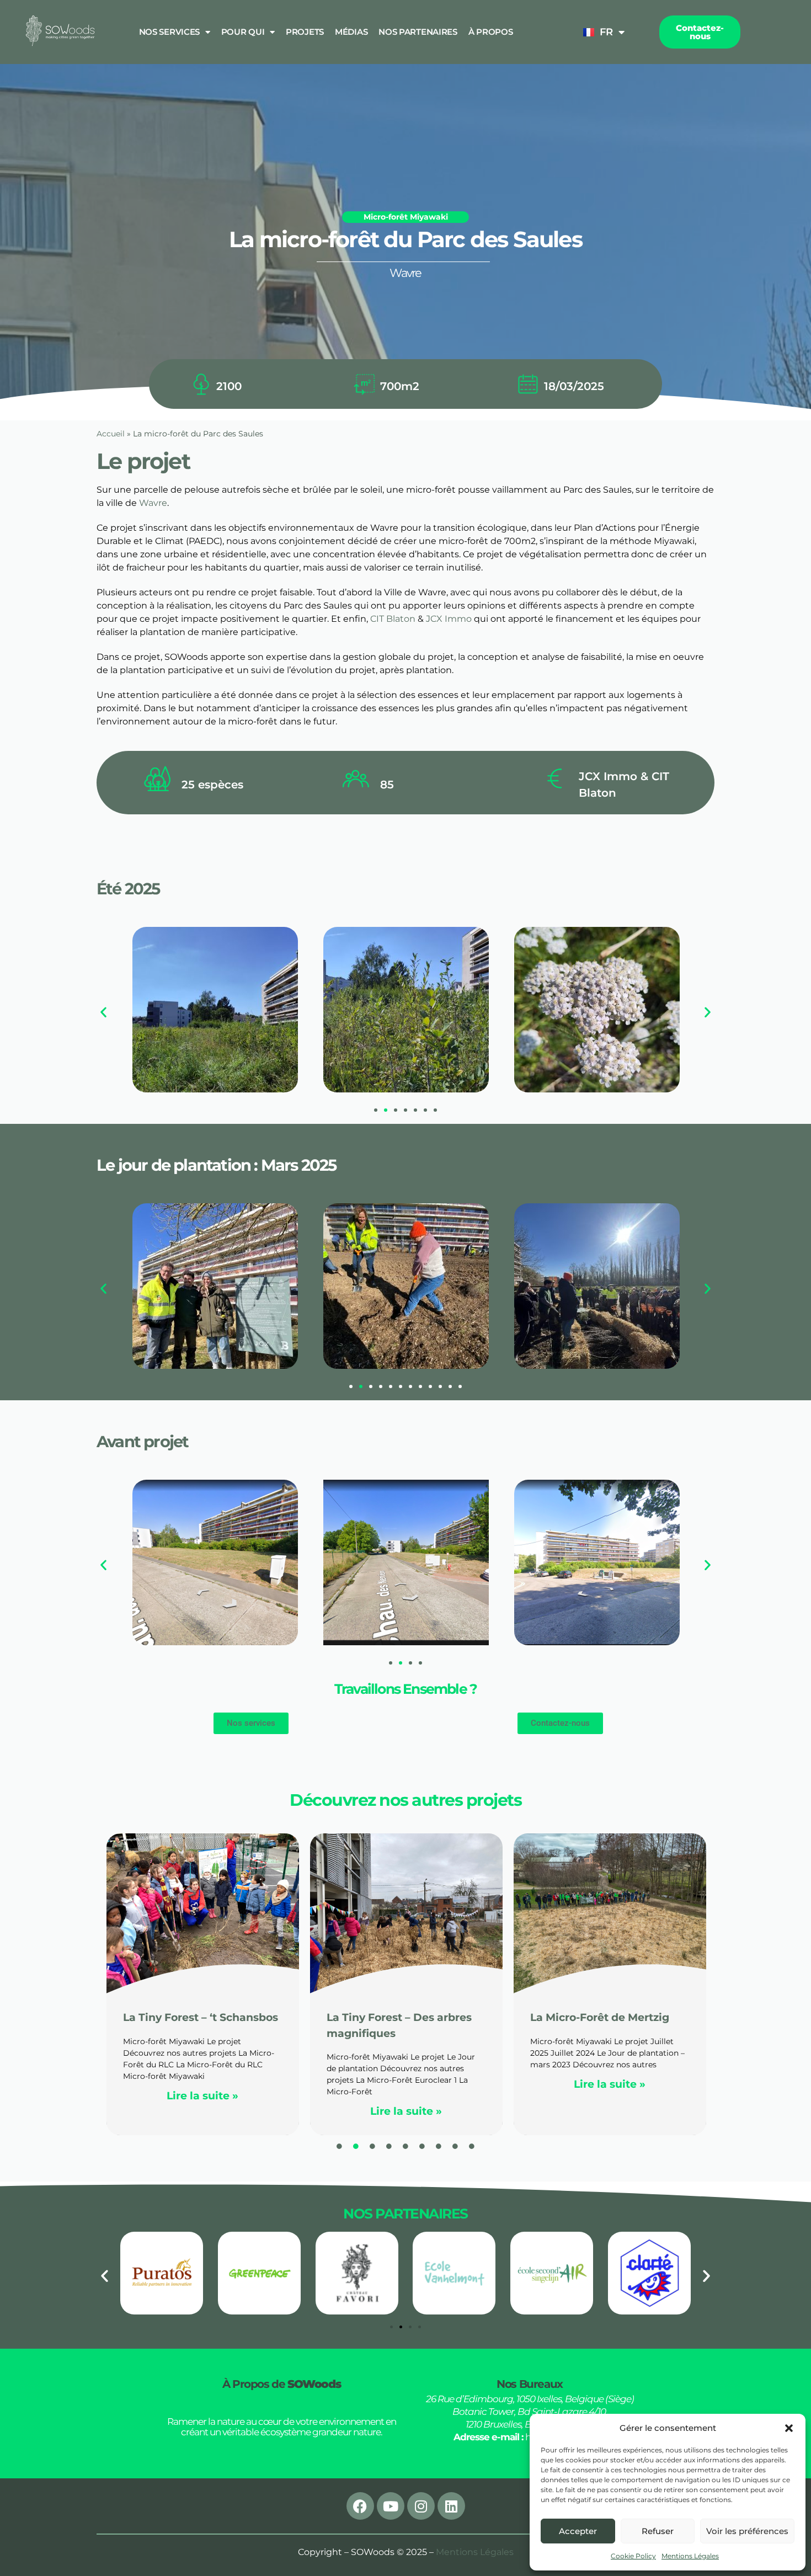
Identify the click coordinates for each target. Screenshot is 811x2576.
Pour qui (243, 32)
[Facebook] (360, 2506)
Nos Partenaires (418, 32)
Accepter (578, 2531)
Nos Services (169, 32)
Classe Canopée (573, 2017)
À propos (491, 32)
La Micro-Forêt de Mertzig (396, 2017)
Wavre (153, 503)
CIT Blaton (393, 619)
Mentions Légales (690, 2556)
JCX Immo (449, 619)
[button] (789, 2428)
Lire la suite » (202, 2111)
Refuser (658, 2531)
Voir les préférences (747, 2531)
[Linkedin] (451, 2506)
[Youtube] (391, 2506)
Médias (351, 32)
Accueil (111, 434)
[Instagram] (421, 2506)
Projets (305, 32)
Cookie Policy (633, 2556)
